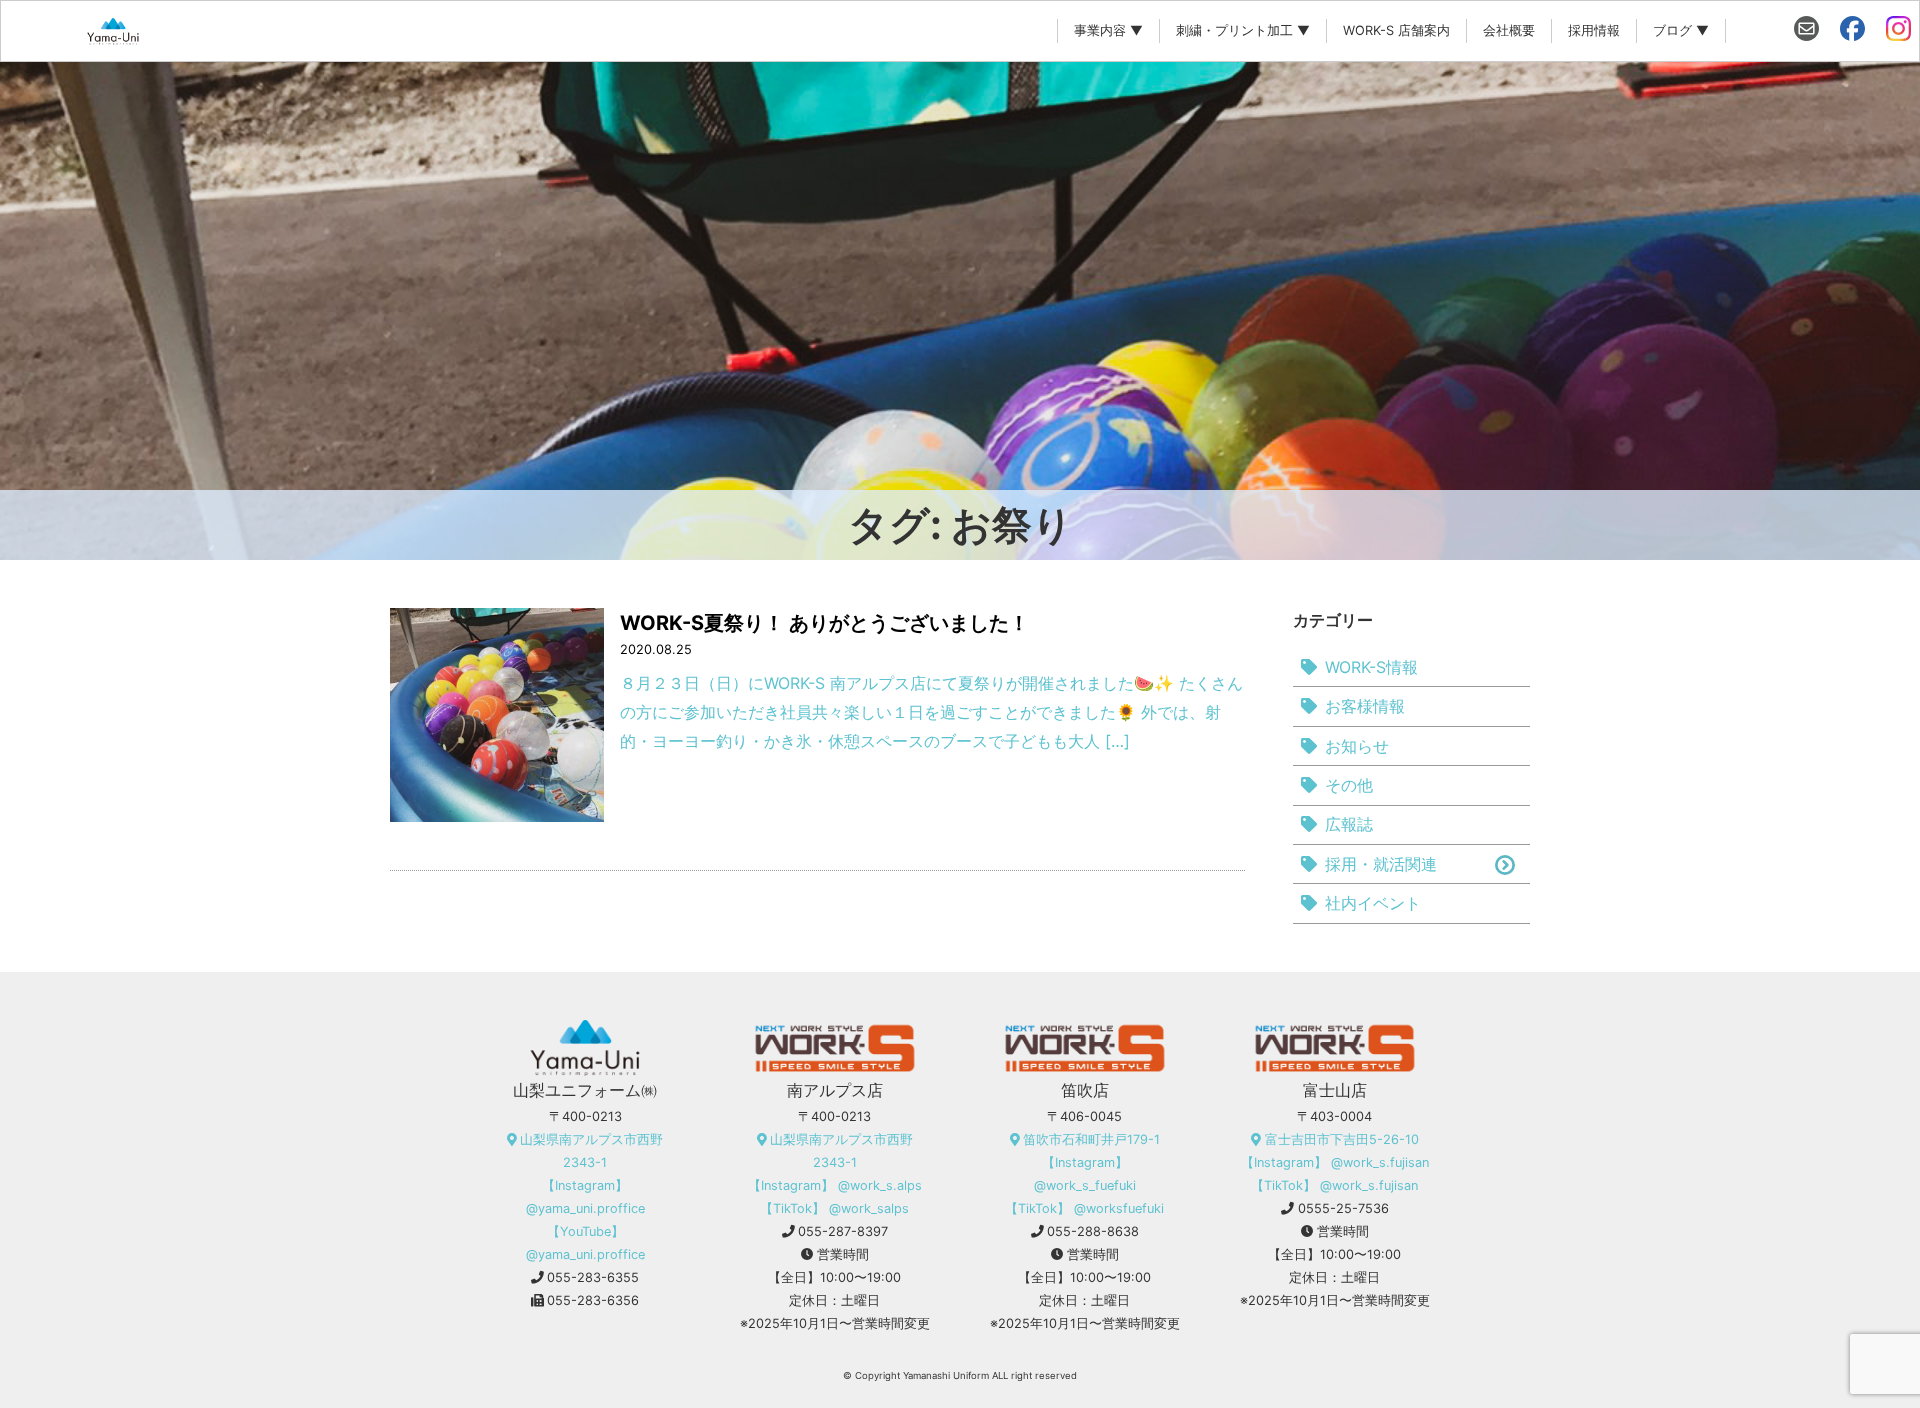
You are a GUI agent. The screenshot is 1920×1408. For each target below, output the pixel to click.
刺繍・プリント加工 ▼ (1243, 30)
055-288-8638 (1093, 1231)
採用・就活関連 (1381, 864)
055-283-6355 (593, 1277)
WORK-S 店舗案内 (1396, 30)
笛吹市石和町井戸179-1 (1091, 1139)
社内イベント (1373, 903)
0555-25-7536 (1343, 1208)
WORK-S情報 (1371, 667)
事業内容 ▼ (1108, 30)
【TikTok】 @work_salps (834, 1208)
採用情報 (1594, 30)
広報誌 (1349, 824)
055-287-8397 (843, 1231)
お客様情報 (1365, 706)
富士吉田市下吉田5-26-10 (1342, 1139)
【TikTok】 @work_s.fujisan (1334, 1185)
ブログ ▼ (1681, 30)
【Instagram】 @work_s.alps (835, 1185)
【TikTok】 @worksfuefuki (1084, 1208)
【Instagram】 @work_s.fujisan (1335, 1162)
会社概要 (1509, 30)
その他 (1349, 785)
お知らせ (1357, 746)
